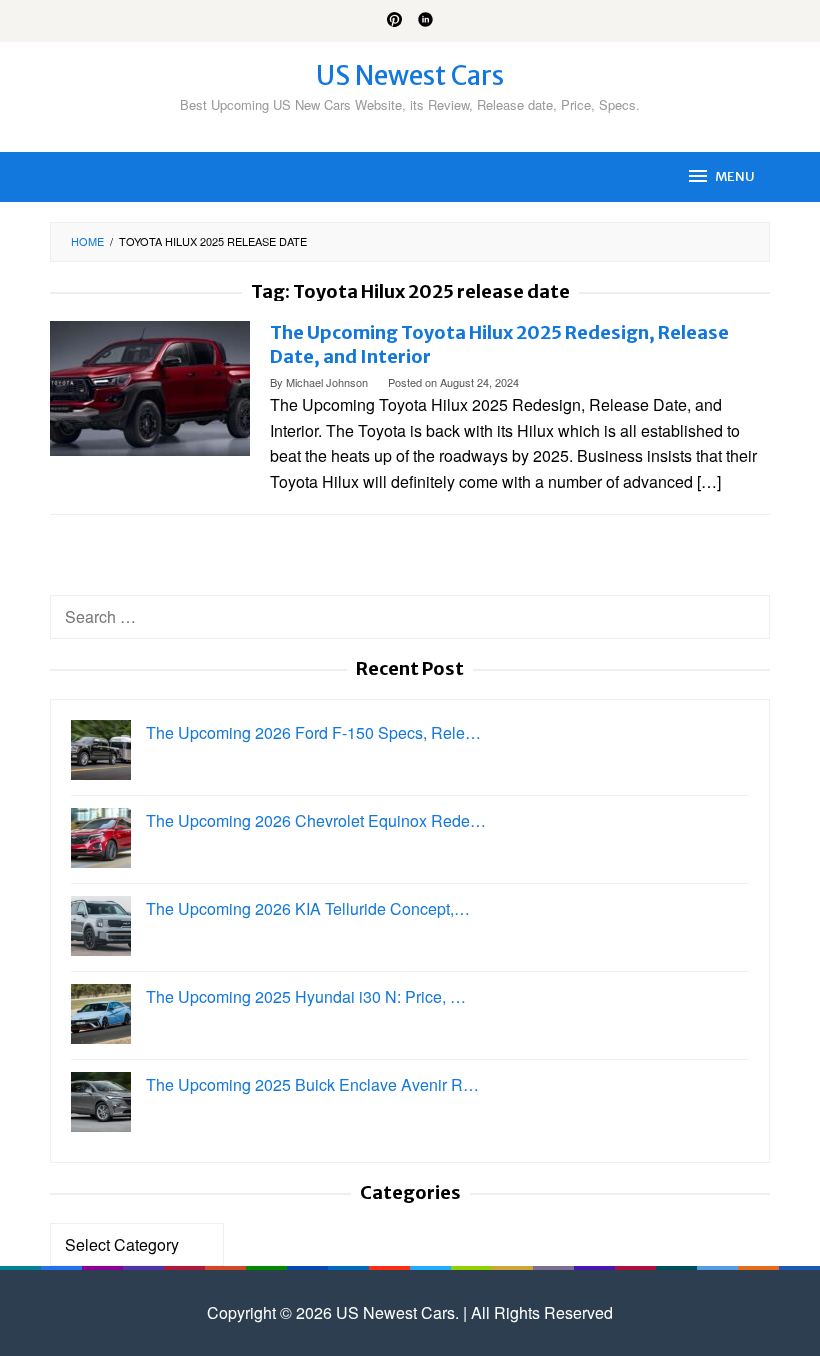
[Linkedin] (425, 21)
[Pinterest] (394, 21)
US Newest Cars (410, 75)
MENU (735, 176)
